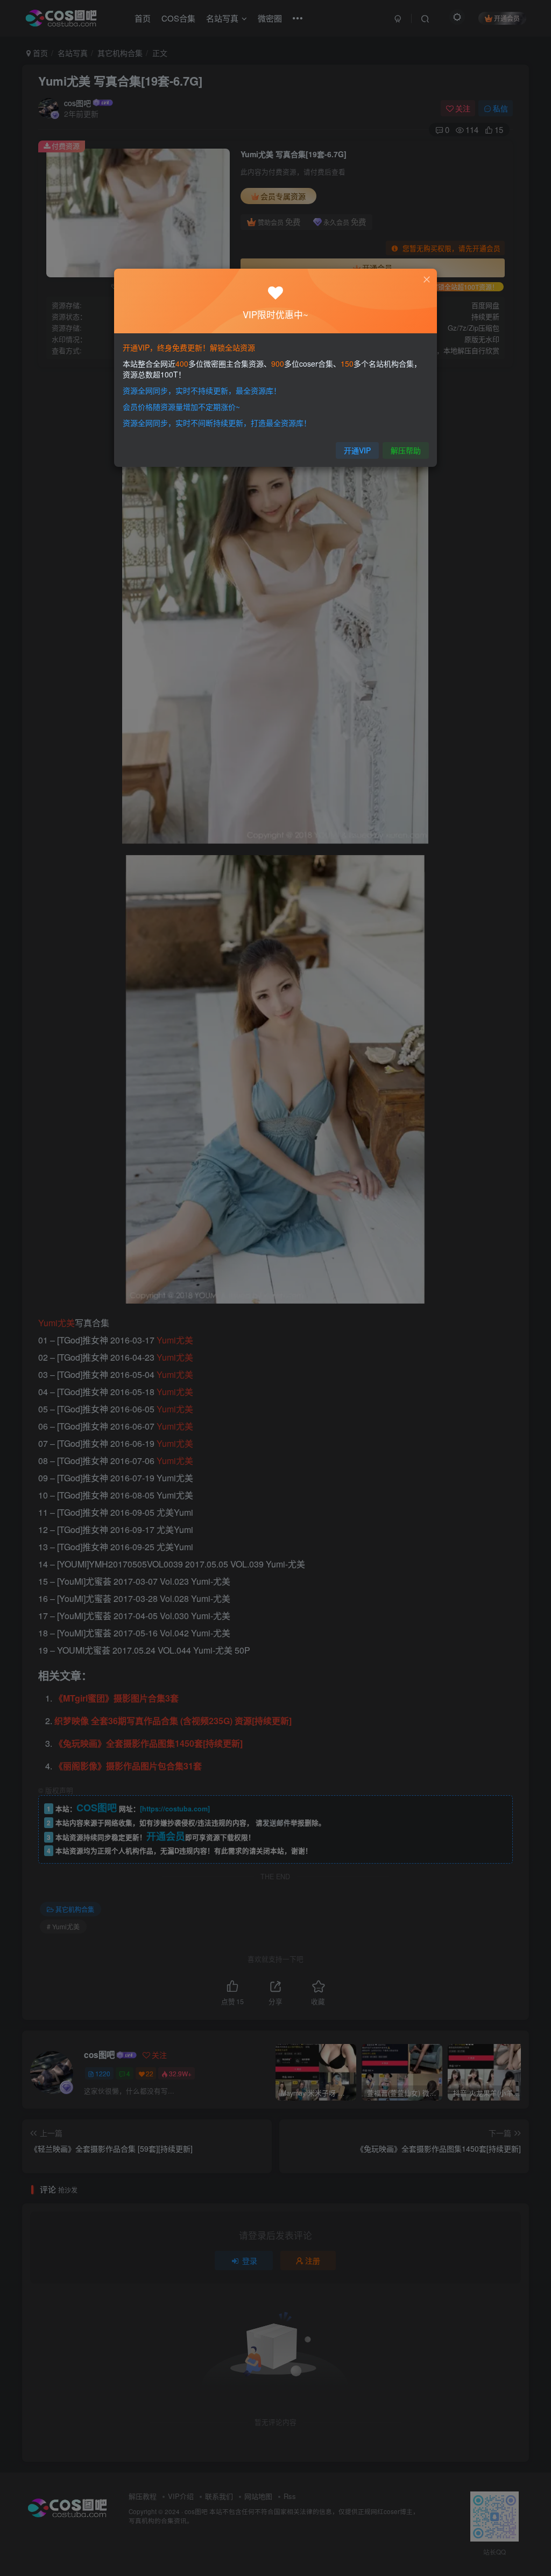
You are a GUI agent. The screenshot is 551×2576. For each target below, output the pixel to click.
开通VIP (357, 450)
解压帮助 (406, 450)
